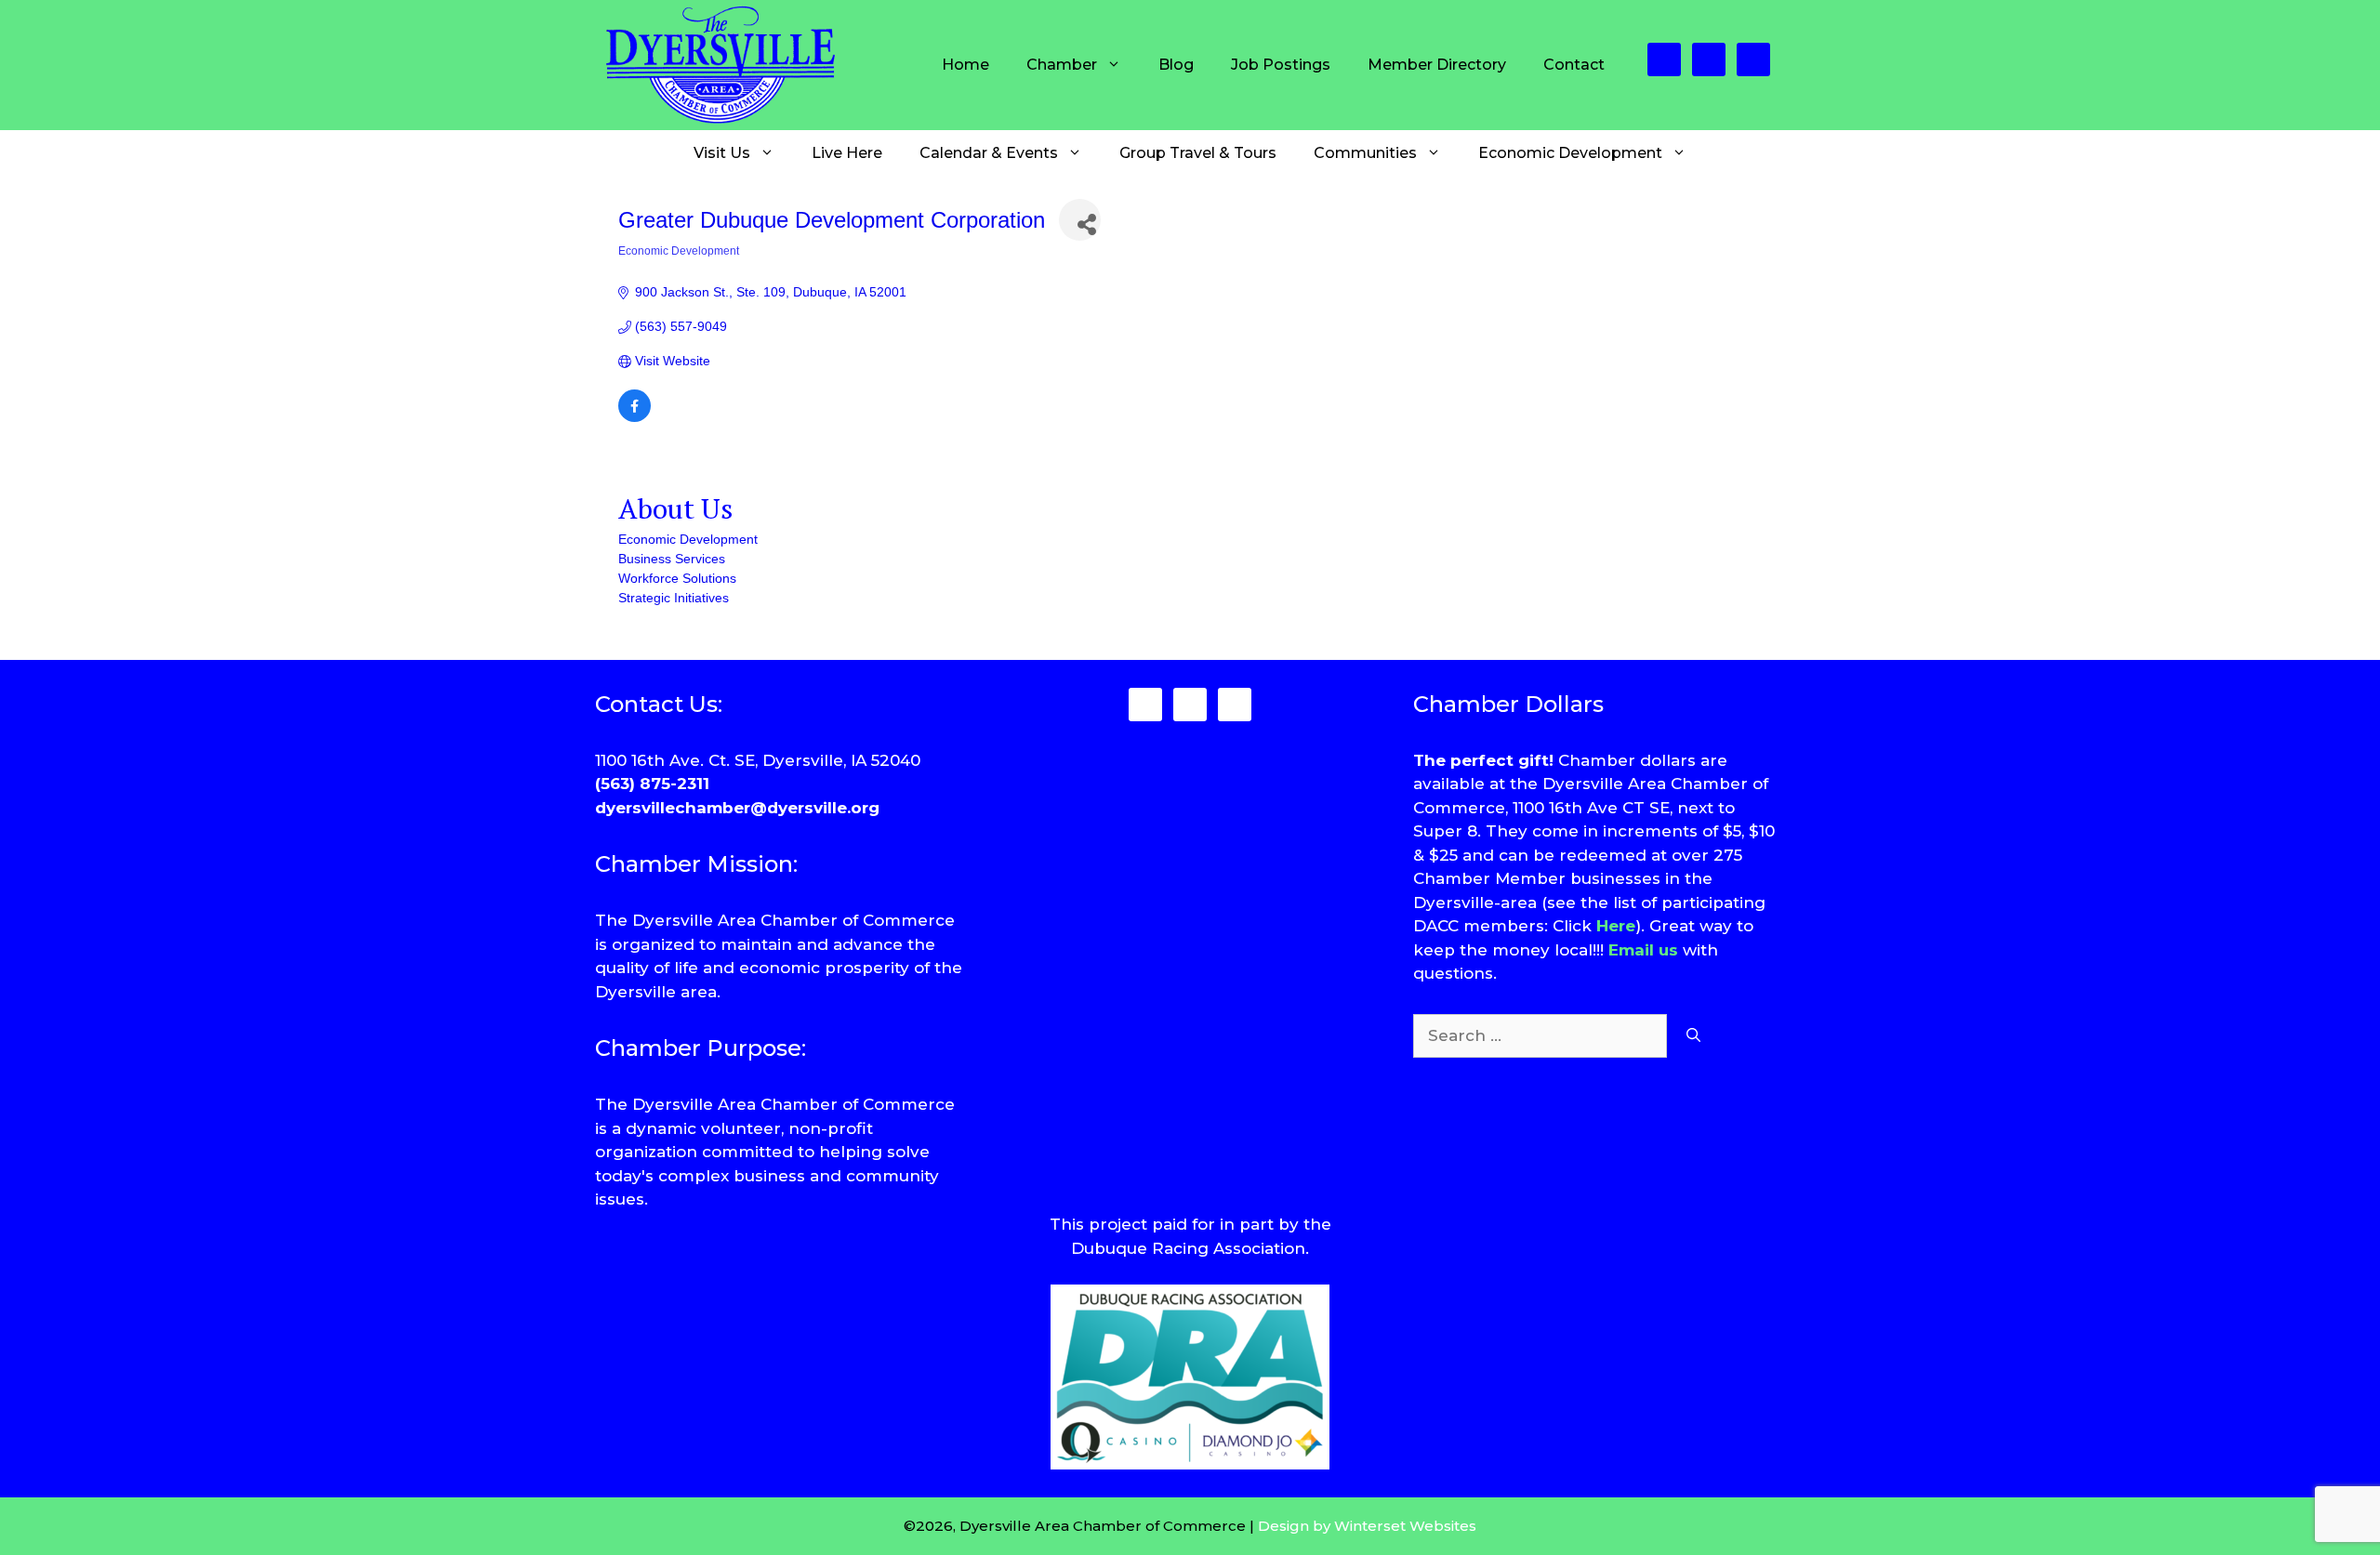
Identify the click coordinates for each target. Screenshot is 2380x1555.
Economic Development (1570, 153)
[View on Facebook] (635, 417)
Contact (1574, 65)
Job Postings (1281, 65)
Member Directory (1437, 65)
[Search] (1693, 1036)
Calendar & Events (989, 153)
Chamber (1062, 65)
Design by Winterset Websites (1367, 1526)
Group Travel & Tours (1198, 153)
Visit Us (722, 153)
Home (965, 65)
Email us (1643, 950)
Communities (1365, 153)
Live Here (847, 153)
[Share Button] (1080, 220)
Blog (1176, 65)
